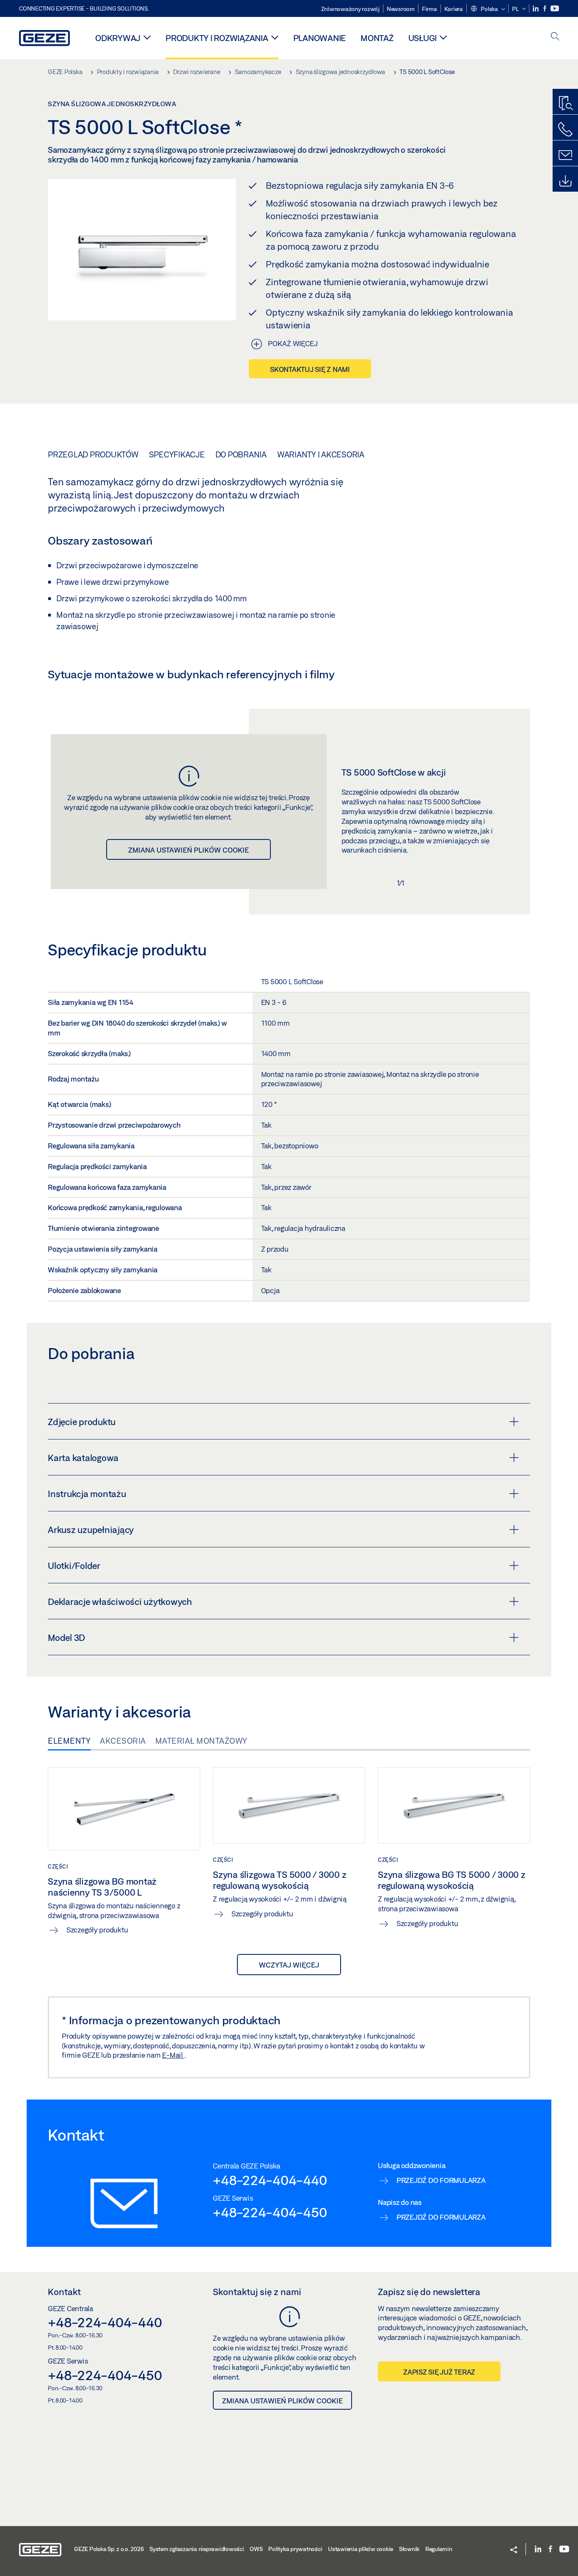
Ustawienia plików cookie (361, 2549)
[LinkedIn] (536, 9)
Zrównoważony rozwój (350, 9)
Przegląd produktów (93, 454)
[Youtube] (555, 9)
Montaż (377, 38)
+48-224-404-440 (270, 2180)
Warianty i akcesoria (321, 454)
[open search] (555, 37)
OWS (256, 2549)
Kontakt (64, 2292)
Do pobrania (241, 454)
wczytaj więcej (289, 1965)
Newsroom (401, 9)
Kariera (454, 9)
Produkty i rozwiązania (217, 38)
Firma (429, 9)
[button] (488, 9)
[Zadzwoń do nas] (565, 129)
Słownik (409, 2549)
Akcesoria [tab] (123, 1741)
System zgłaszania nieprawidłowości (197, 2549)
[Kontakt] (565, 155)
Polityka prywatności (295, 2549)
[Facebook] (545, 9)
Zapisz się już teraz (439, 2372)
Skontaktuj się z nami (310, 369)
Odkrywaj (118, 38)
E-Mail (173, 2055)
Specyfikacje (177, 454)
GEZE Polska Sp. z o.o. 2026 (109, 2549)
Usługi (423, 38)
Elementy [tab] (69, 1741)
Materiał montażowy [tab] (201, 1741)
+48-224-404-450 (270, 2212)
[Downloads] (565, 181)
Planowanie (320, 38)
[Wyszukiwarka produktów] (565, 104)
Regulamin (439, 2549)
